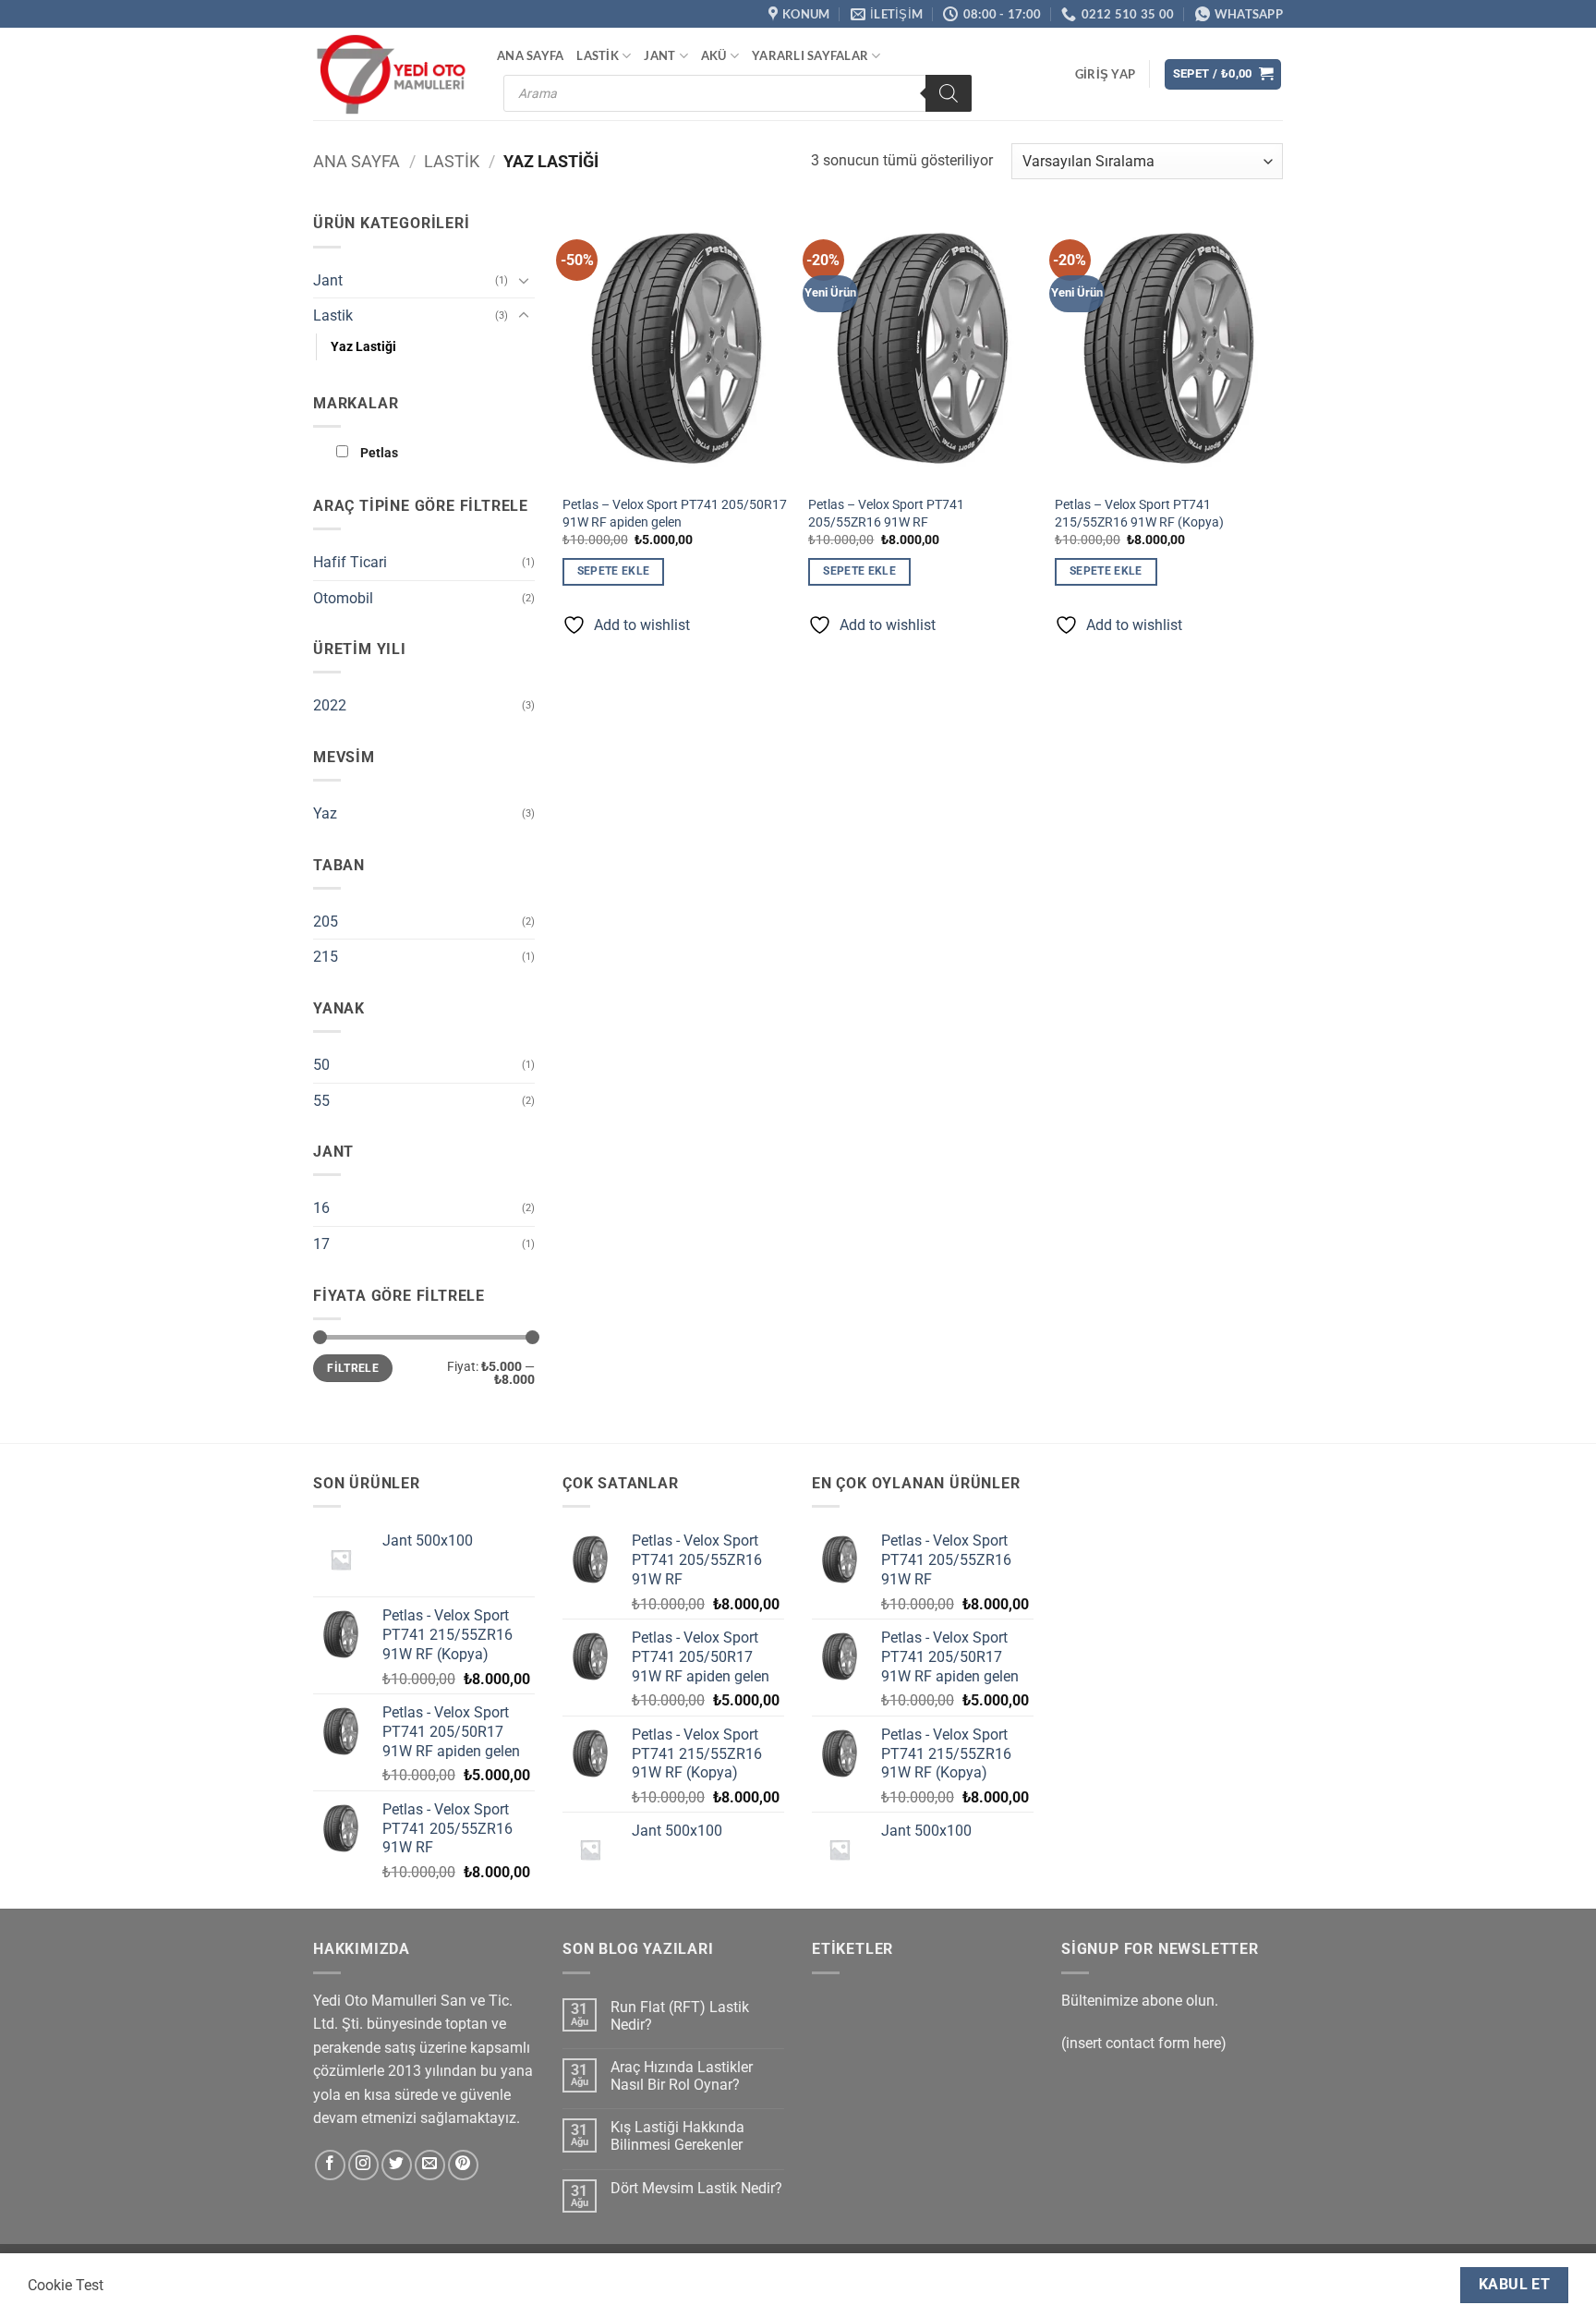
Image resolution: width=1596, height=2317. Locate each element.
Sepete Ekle (614, 571)
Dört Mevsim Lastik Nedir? (696, 2188)
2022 (330, 705)
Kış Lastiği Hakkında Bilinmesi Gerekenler (677, 2136)
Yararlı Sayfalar (810, 55)
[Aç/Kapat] (524, 280)
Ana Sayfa (530, 55)
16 (321, 1208)
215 (326, 957)
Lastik (598, 55)
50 (321, 1065)
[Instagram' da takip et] (363, 2165)
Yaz (325, 813)
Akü (714, 55)
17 (321, 1244)
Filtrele (353, 1368)
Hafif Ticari (350, 562)
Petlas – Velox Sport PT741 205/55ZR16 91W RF (886, 514)
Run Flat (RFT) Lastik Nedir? (680, 2016)
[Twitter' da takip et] (397, 2165)
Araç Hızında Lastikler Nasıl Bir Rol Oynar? (682, 2076)
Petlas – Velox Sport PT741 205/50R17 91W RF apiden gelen (675, 514)
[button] (1105, 74)
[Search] (949, 93)
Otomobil (343, 598)
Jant (659, 55)
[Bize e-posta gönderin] (430, 2165)
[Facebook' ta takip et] (330, 2165)
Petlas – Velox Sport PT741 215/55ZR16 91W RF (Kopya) (1139, 514)
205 (326, 922)
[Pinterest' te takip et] (463, 2165)
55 (321, 1101)
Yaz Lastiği (363, 347)
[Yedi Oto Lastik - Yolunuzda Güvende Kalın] (391, 74)
